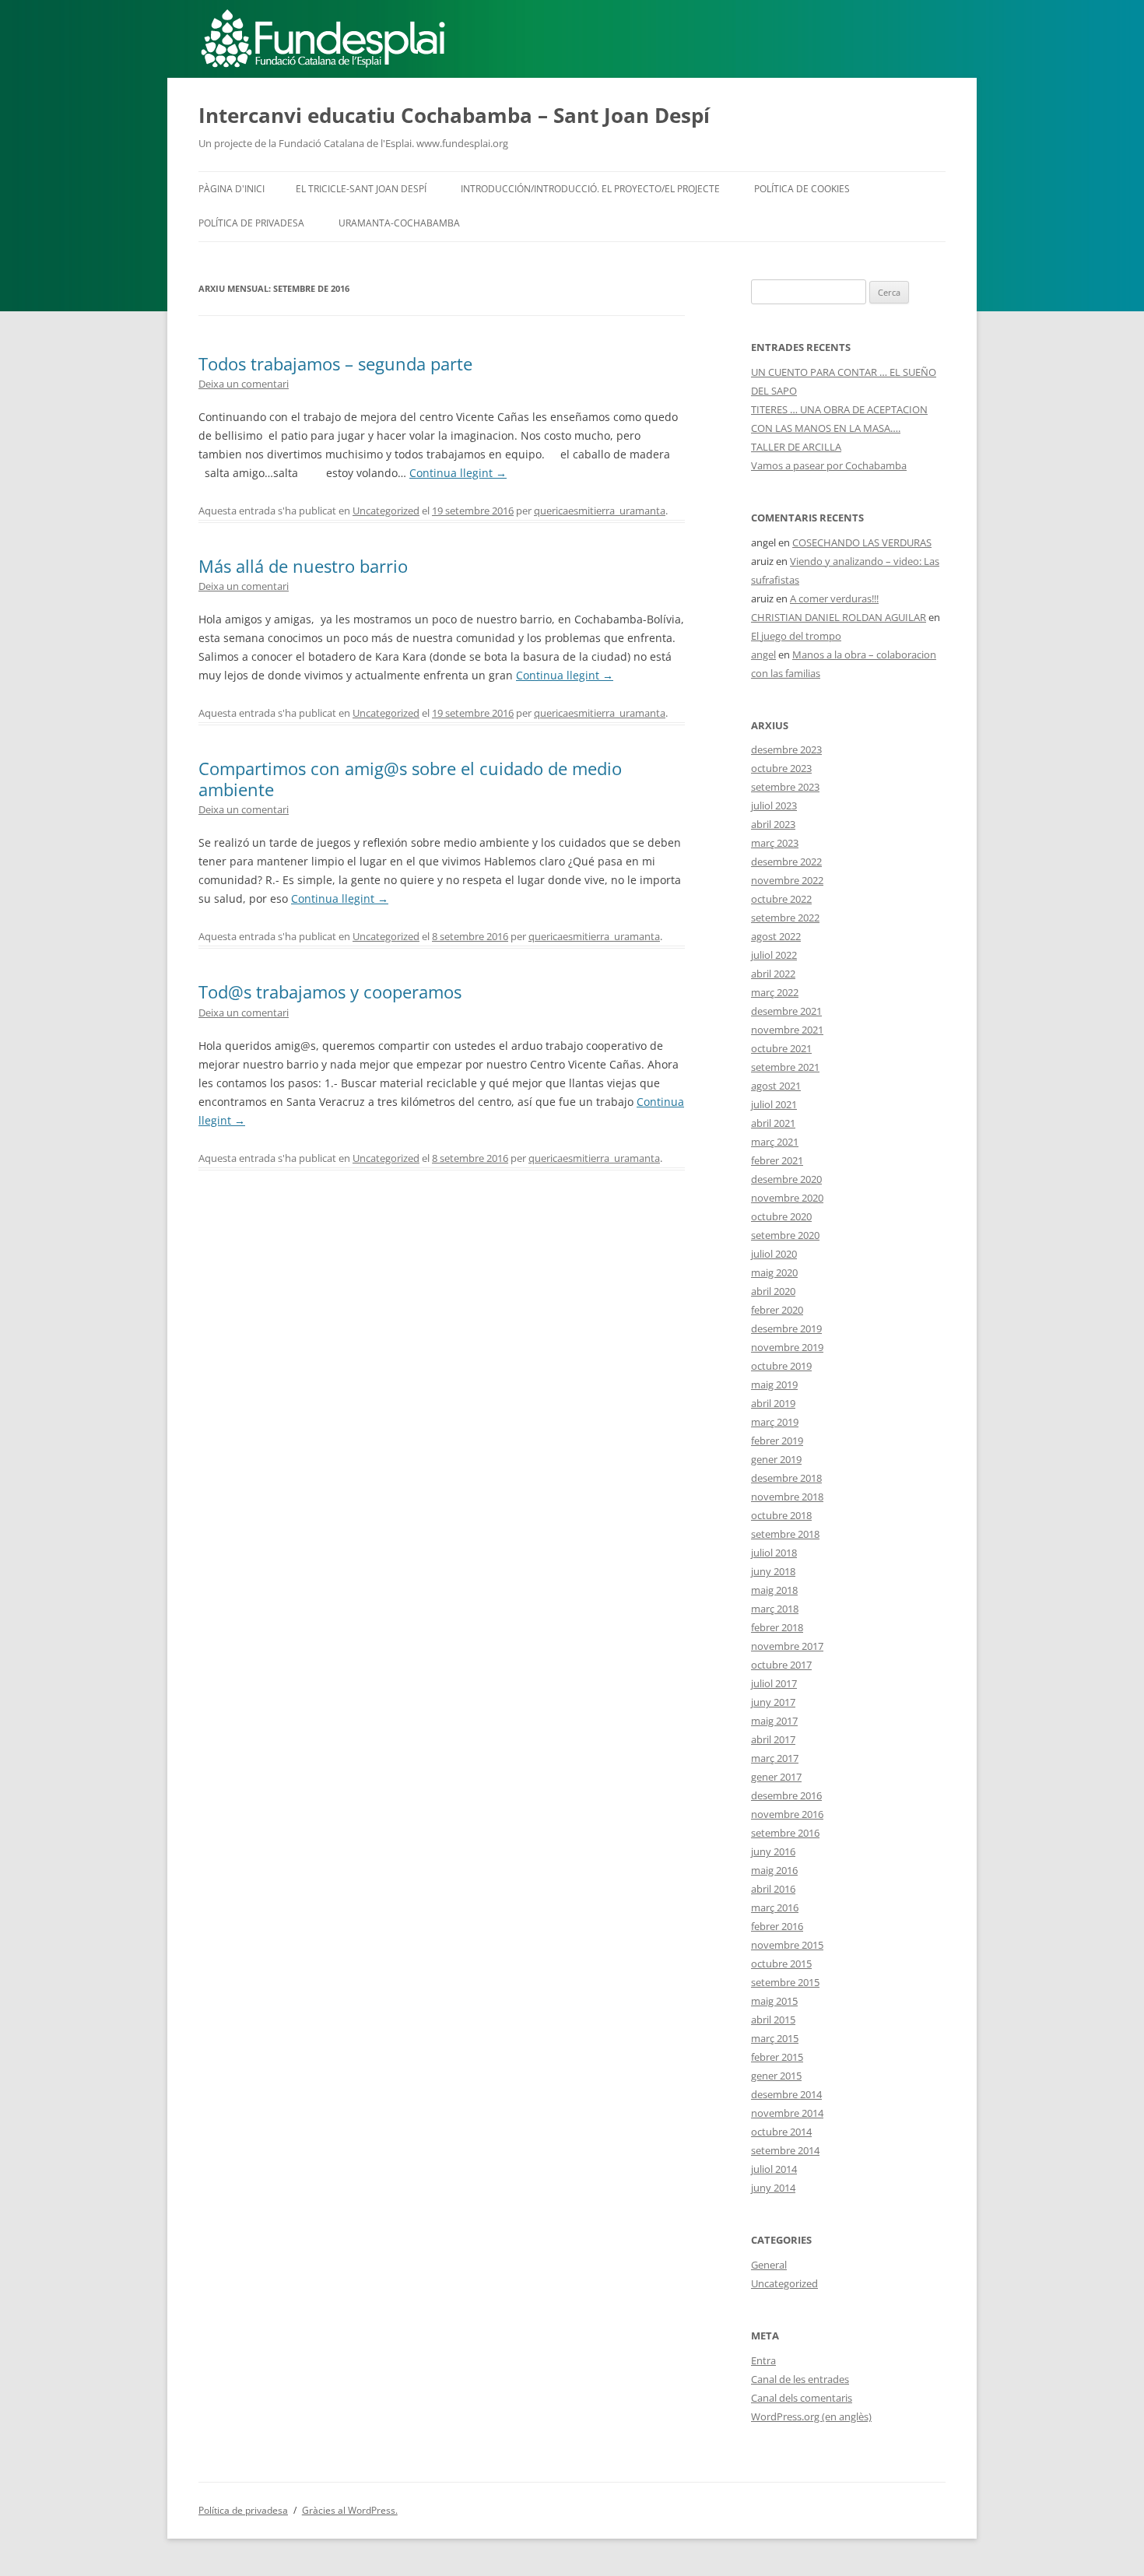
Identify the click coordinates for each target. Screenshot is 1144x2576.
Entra (763, 2360)
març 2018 (775, 1609)
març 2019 (775, 1422)
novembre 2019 (787, 1347)
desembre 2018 (786, 1478)
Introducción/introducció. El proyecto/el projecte (590, 189)
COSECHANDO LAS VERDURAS (862, 542)
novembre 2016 (787, 1814)
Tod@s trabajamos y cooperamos (330, 991)
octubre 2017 (781, 1665)
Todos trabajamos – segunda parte (335, 363)
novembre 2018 (787, 1497)
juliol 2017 (774, 1683)
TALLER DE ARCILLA (796, 447)
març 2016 (775, 1907)
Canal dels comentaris (802, 2398)
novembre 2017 (787, 1646)
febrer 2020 (777, 1310)
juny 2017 (773, 1702)
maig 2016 (774, 1870)
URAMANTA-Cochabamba (399, 223)
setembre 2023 (785, 787)
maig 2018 (774, 1590)
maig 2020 (774, 1272)
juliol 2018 (774, 1553)
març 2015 (775, 2038)
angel (763, 655)
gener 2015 (776, 2076)
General (769, 2265)
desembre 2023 (786, 749)
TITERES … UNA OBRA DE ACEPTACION (839, 409)
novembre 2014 (787, 2113)
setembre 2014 (785, 2150)
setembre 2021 (785, 1067)
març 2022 (775, 992)
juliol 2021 (774, 1104)
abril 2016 (773, 1889)
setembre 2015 (785, 1982)
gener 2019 (776, 1459)
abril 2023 (773, 824)
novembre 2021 (787, 1030)
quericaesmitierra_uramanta (600, 511)
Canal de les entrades (800, 2379)
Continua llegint (458, 473)
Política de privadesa (251, 223)
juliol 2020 (774, 1254)
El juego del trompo (796, 636)
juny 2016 (773, 1851)
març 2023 (775, 843)
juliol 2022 (774, 955)
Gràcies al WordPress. (350, 2510)
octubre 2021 (781, 1048)
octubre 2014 (781, 2132)
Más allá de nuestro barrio (303, 566)
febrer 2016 (777, 1926)
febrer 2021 (777, 1160)
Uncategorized (386, 511)
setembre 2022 (785, 918)
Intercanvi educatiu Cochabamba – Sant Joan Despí (454, 115)
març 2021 (775, 1142)
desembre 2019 (786, 1328)
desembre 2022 (786, 862)
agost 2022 (776, 936)
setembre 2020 (785, 1235)
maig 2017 (774, 1721)
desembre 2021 (786, 1011)
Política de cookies (802, 189)
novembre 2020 (787, 1198)
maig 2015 (774, 2001)
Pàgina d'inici (232, 189)
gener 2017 (776, 1777)
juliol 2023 (774, 805)
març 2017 (775, 1758)
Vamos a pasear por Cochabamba (829, 465)
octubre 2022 (781, 899)
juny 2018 (773, 1571)
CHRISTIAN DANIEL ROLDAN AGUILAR (839, 617)
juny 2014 (773, 2188)
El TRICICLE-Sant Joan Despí (361, 189)
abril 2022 (773, 974)
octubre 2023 (781, 768)
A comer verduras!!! (834, 598)
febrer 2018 (777, 1627)
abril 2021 (773, 1123)
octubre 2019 (781, 1366)
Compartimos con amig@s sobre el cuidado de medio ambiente (410, 778)
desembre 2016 (786, 1795)
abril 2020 (773, 1291)
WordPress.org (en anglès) (811, 2416)
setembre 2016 (785, 1833)
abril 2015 (773, 2020)
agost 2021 (776, 1086)
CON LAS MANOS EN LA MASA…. (826, 428)
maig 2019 (774, 1385)
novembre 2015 (787, 1945)
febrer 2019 (777, 1441)
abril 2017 (773, 1739)
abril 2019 (773, 1403)
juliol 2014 (774, 2169)
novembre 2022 (787, 880)
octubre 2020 (781, 1216)
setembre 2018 (785, 1534)
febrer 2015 (777, 2057)
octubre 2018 (781, 1515)
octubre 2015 (781, 1964)
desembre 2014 (786, 2094)
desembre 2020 (786, 1179)
